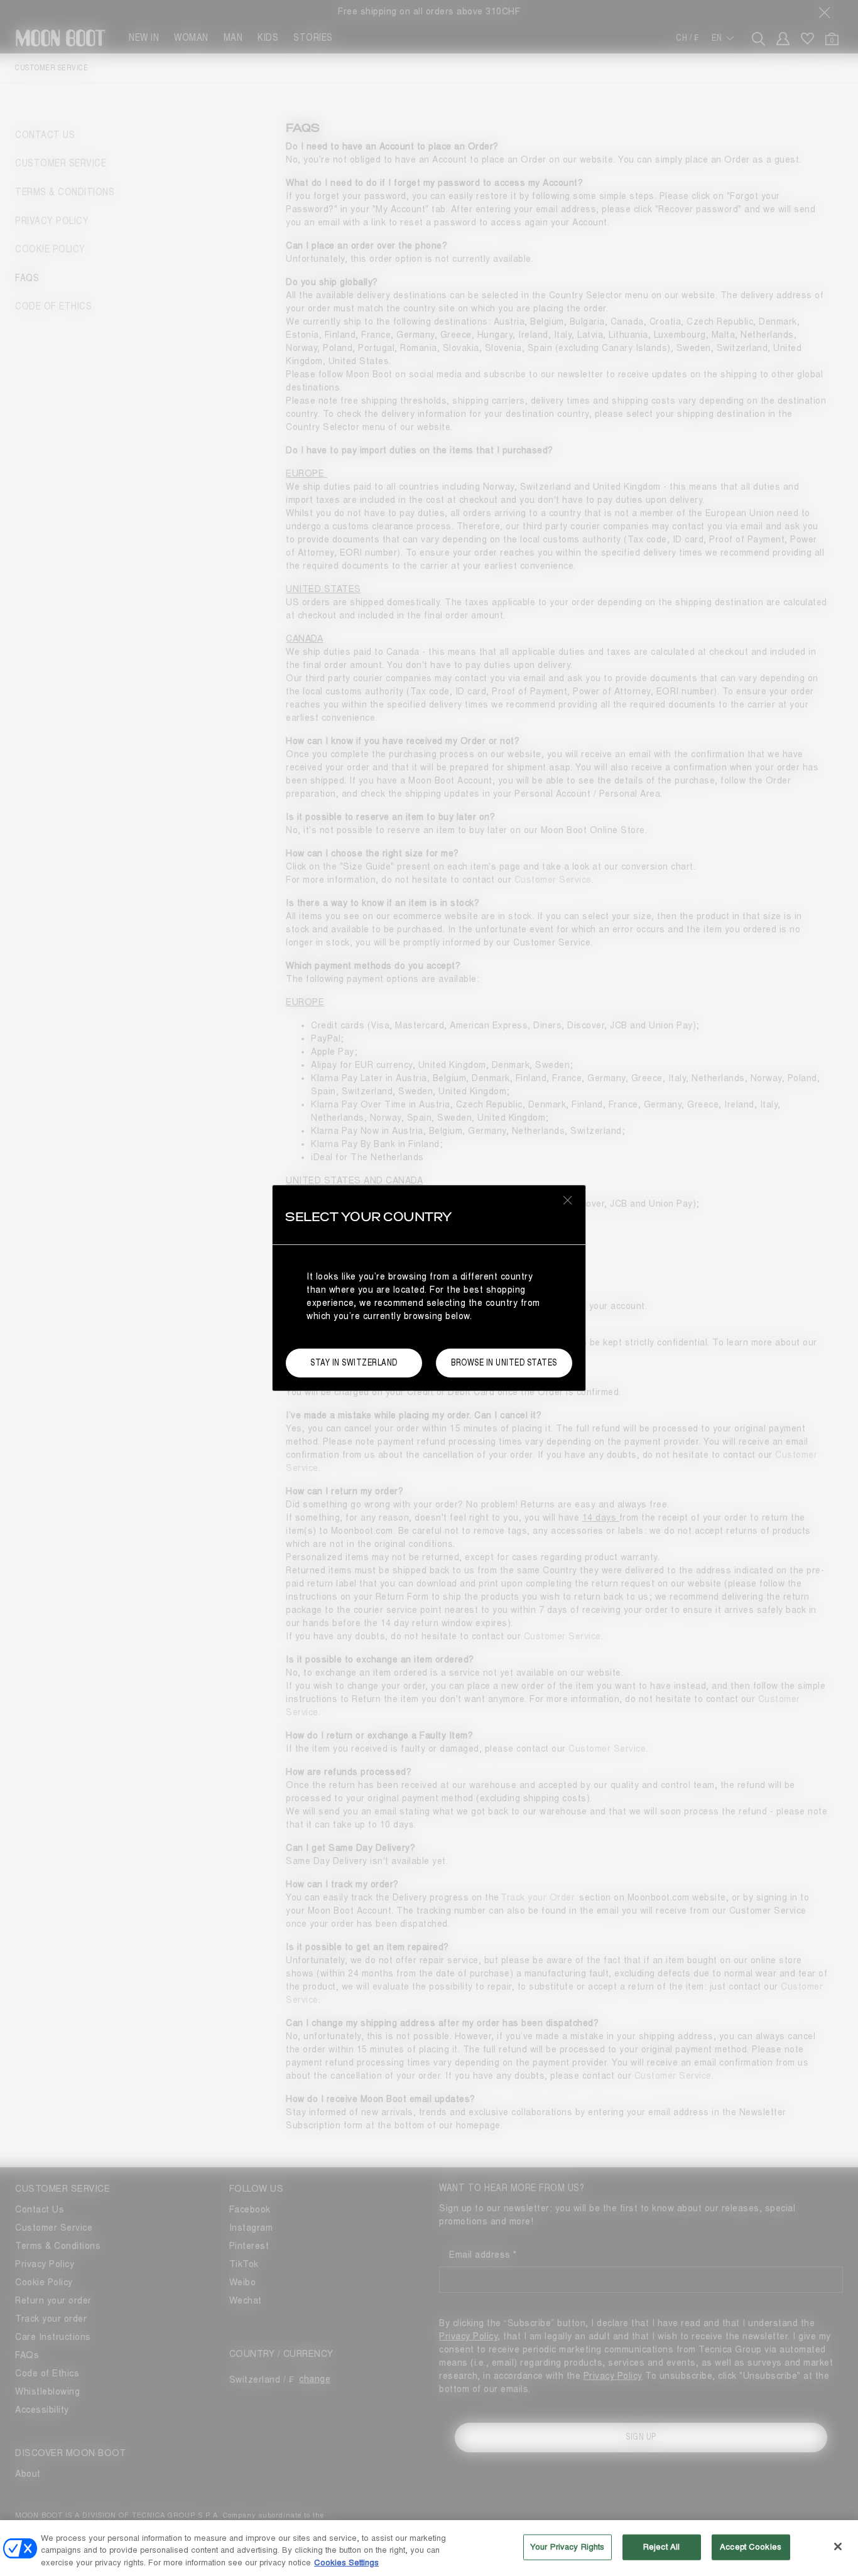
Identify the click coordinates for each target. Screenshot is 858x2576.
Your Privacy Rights (567, 2546)
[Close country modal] (568, 1200)
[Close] (838, 2546)
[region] (429, 2548)
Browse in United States (504, 1363)
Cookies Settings (346, 2563)
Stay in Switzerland (354, 1363)
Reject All (661, 2546)
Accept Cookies (751, 2546)
